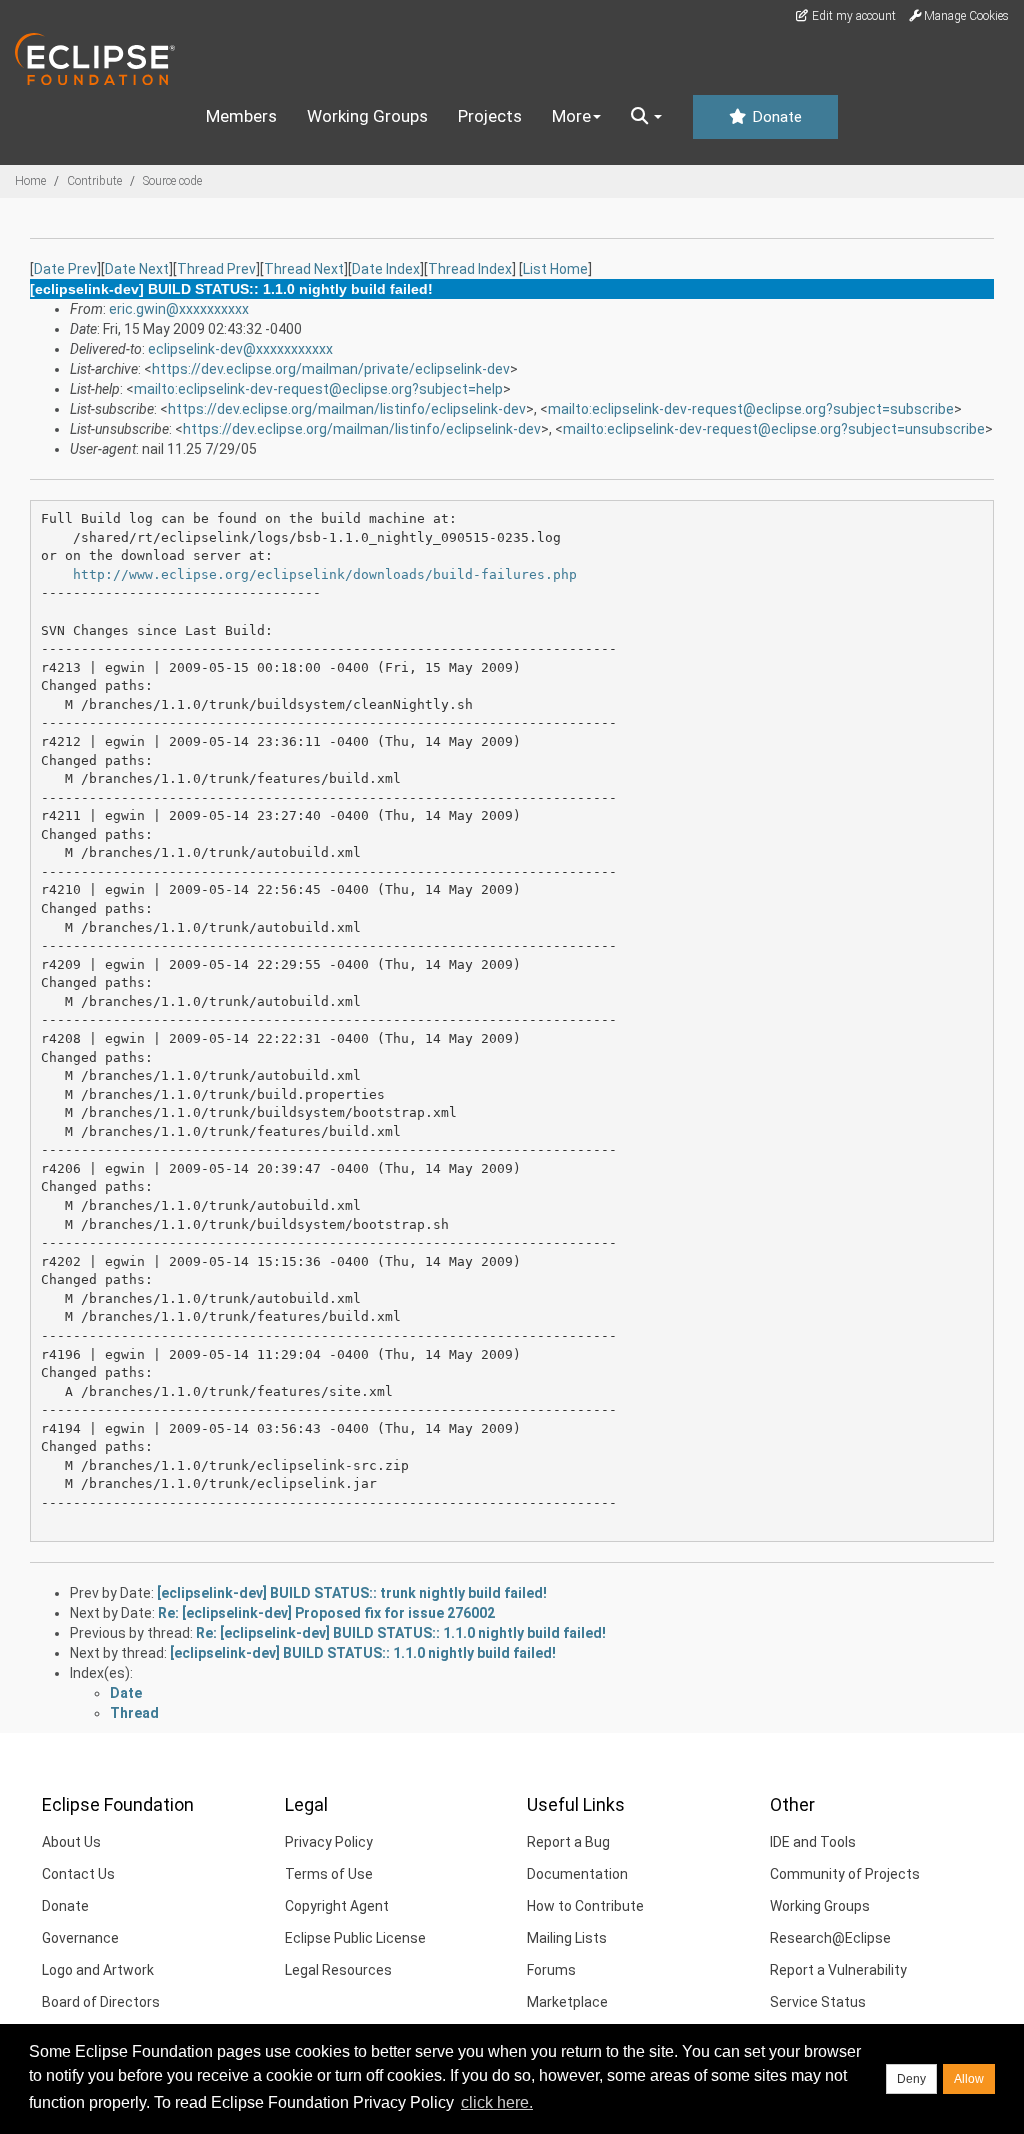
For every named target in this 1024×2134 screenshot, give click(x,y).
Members (241, 116)
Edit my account (852, 16)
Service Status (818, 2002)
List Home (555, 269)
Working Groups (367, 116)
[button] (646, 117)
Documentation (577, 1874)
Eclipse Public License (355, 1938)
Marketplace (567, 2002)
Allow (969, 2079)
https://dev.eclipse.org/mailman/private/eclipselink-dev (331, 369)
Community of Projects (845, 1874)
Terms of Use (329, 1874)
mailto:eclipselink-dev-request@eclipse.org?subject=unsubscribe (774, 429)
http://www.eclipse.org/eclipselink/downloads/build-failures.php (325, 574)
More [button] (571, 116)
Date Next (137, 269)
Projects (490, 116)
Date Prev (65, 269)
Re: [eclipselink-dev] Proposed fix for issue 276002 (326, 1613)
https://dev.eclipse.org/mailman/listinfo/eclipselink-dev (347, 409)
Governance (80, 1938)
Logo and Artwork (98, 1970)
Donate (775, 117)
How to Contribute (585, 1906)
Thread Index (470, 269)
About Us (71, 1842)
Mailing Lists (567, 1938)
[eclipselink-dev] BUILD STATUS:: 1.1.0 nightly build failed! (363, 1653)
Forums (551, 1970)
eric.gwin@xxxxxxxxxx (179, 309)
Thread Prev (216, 269)
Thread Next (304, 269)
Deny (911, 2079)
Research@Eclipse (830, 1938)
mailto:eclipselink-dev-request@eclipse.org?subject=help (318, 389)
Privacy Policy (329, 1842)
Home (30, 181)
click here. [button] (497, 2102)
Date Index (386, 269)
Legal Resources (338, 1970)
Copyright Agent (337, 1906)
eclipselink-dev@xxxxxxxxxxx (240, 349)
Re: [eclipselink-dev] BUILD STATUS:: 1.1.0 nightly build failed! (401, 1633)
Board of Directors (101, 2002)
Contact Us (78, 1874)
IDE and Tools (813, 1842)
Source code (172, 181)
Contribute (94, 181)
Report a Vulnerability (838, 1970)
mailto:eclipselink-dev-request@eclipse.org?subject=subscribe (751, 409)
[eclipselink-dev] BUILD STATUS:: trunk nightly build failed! (352, 1593)
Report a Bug (568, 1842)
